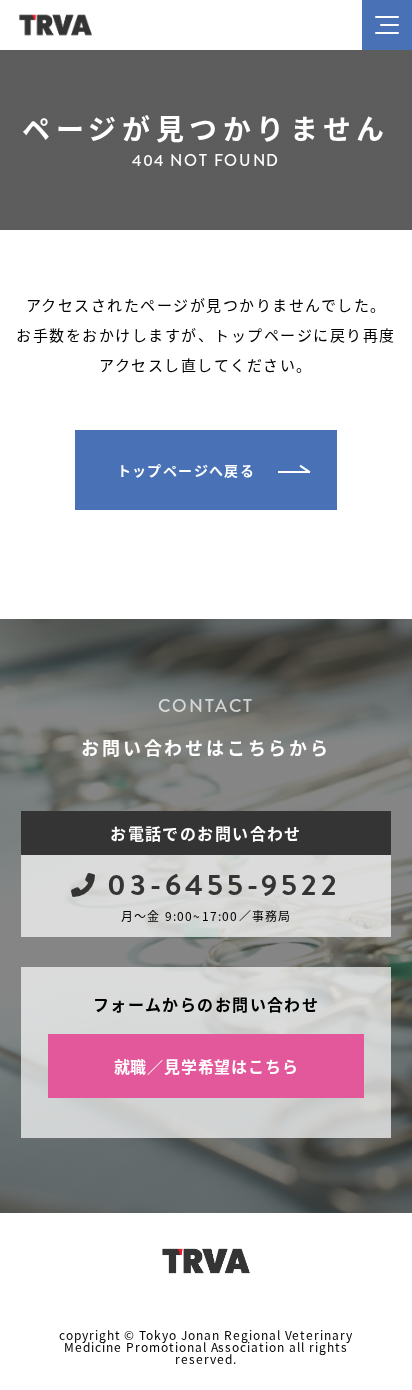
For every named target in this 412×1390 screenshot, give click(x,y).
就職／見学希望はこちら (206, 1066)
